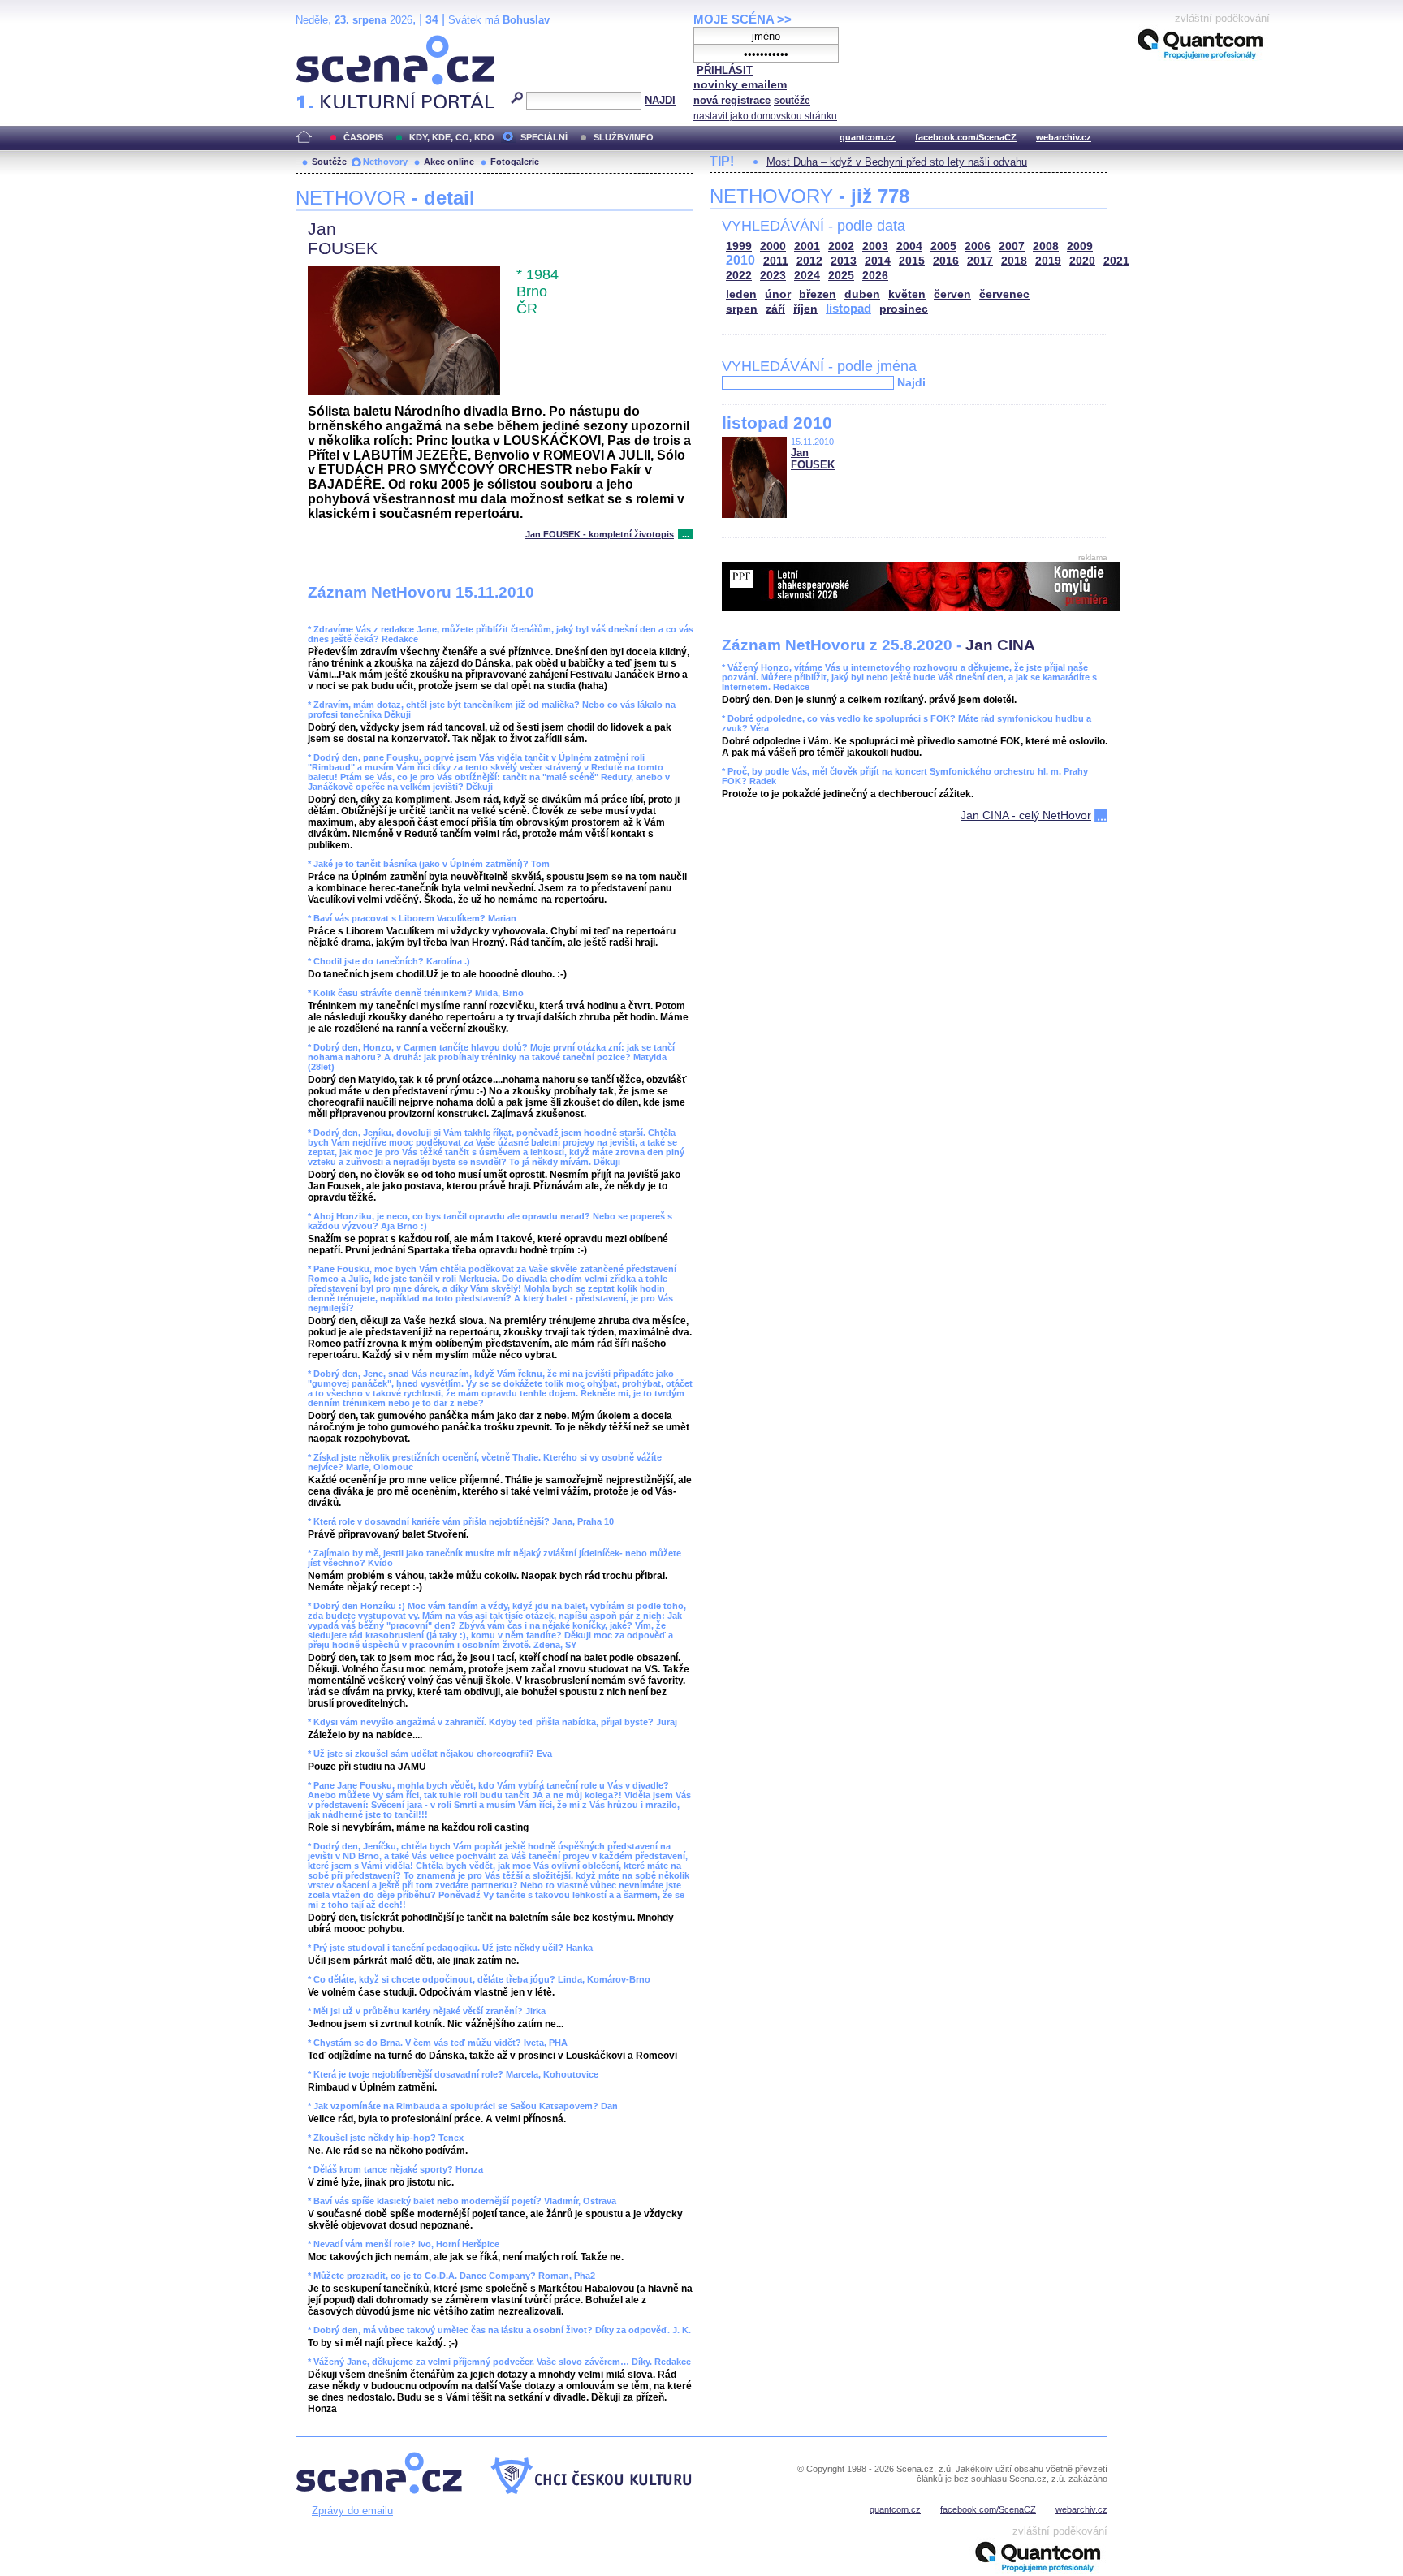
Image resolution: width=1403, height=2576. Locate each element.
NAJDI (660, 100)
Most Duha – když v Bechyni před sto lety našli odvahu (897, 162)
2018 (1014, 261)
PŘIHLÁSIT (725, 70)
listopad (848, 308)
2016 (946, 261)
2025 (841, 276)
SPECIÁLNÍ (544, 137)
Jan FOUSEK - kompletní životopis (600, 534)
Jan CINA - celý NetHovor (1026, 815)
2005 (943, 246)
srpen (742, 309)
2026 (875, 276)
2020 (1082, 261)
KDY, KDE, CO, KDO (452, 137)
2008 (1046, 246)
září (775, 309)
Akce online (449, 162)
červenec (1004, 294)
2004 (909, 246)
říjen (805, 309)
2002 (841, 246)
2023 (773, 276)
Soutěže (329, 162)
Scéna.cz (324, 42)
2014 (878, 261)
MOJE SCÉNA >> (743, 19)
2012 (809, 261)
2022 (739, 276)
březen (818, 294)
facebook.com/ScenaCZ (966, 137)
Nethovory (385, 162)
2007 (1012, 246)
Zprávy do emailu (352, 2511)
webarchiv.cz (1064, 137)
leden (741, 294)
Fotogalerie (515, 162)
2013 (844, 261)
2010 (740, 260)
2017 (980, 261)
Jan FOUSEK (813, 459)
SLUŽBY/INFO (624, 137)
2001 (807, 246)
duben (862, 294)
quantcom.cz (868, 137)
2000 (773, 246)
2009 (1080, 246)
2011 (776, 261)
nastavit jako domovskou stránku (765, 116)
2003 (875, 246)
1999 (739, 246)
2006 (978, 246)
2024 (807, 276)
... (686, 534)
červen (952, 294)
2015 (912, 261)
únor (778, 294)
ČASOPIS (363, 137)
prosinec (904, 309)
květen (907, 294)
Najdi (911, 382)
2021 (1116, 261)
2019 (1048, 261)
